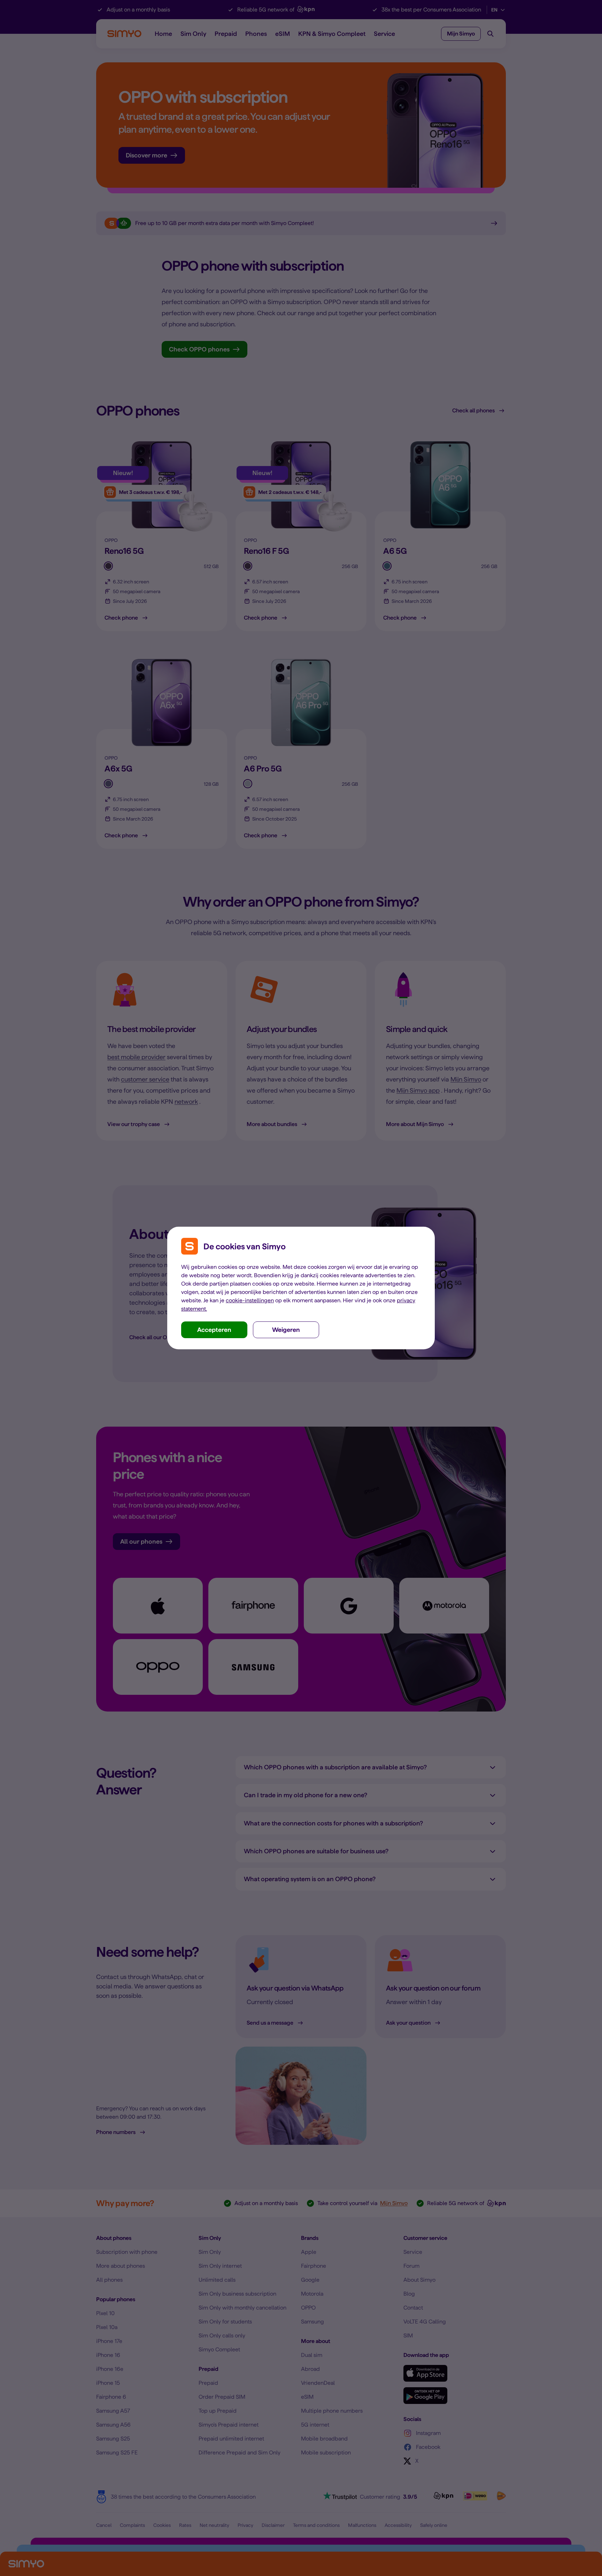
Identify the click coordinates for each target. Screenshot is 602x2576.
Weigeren (286, 1330)
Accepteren (214, 1330)
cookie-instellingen (250, 1300)
